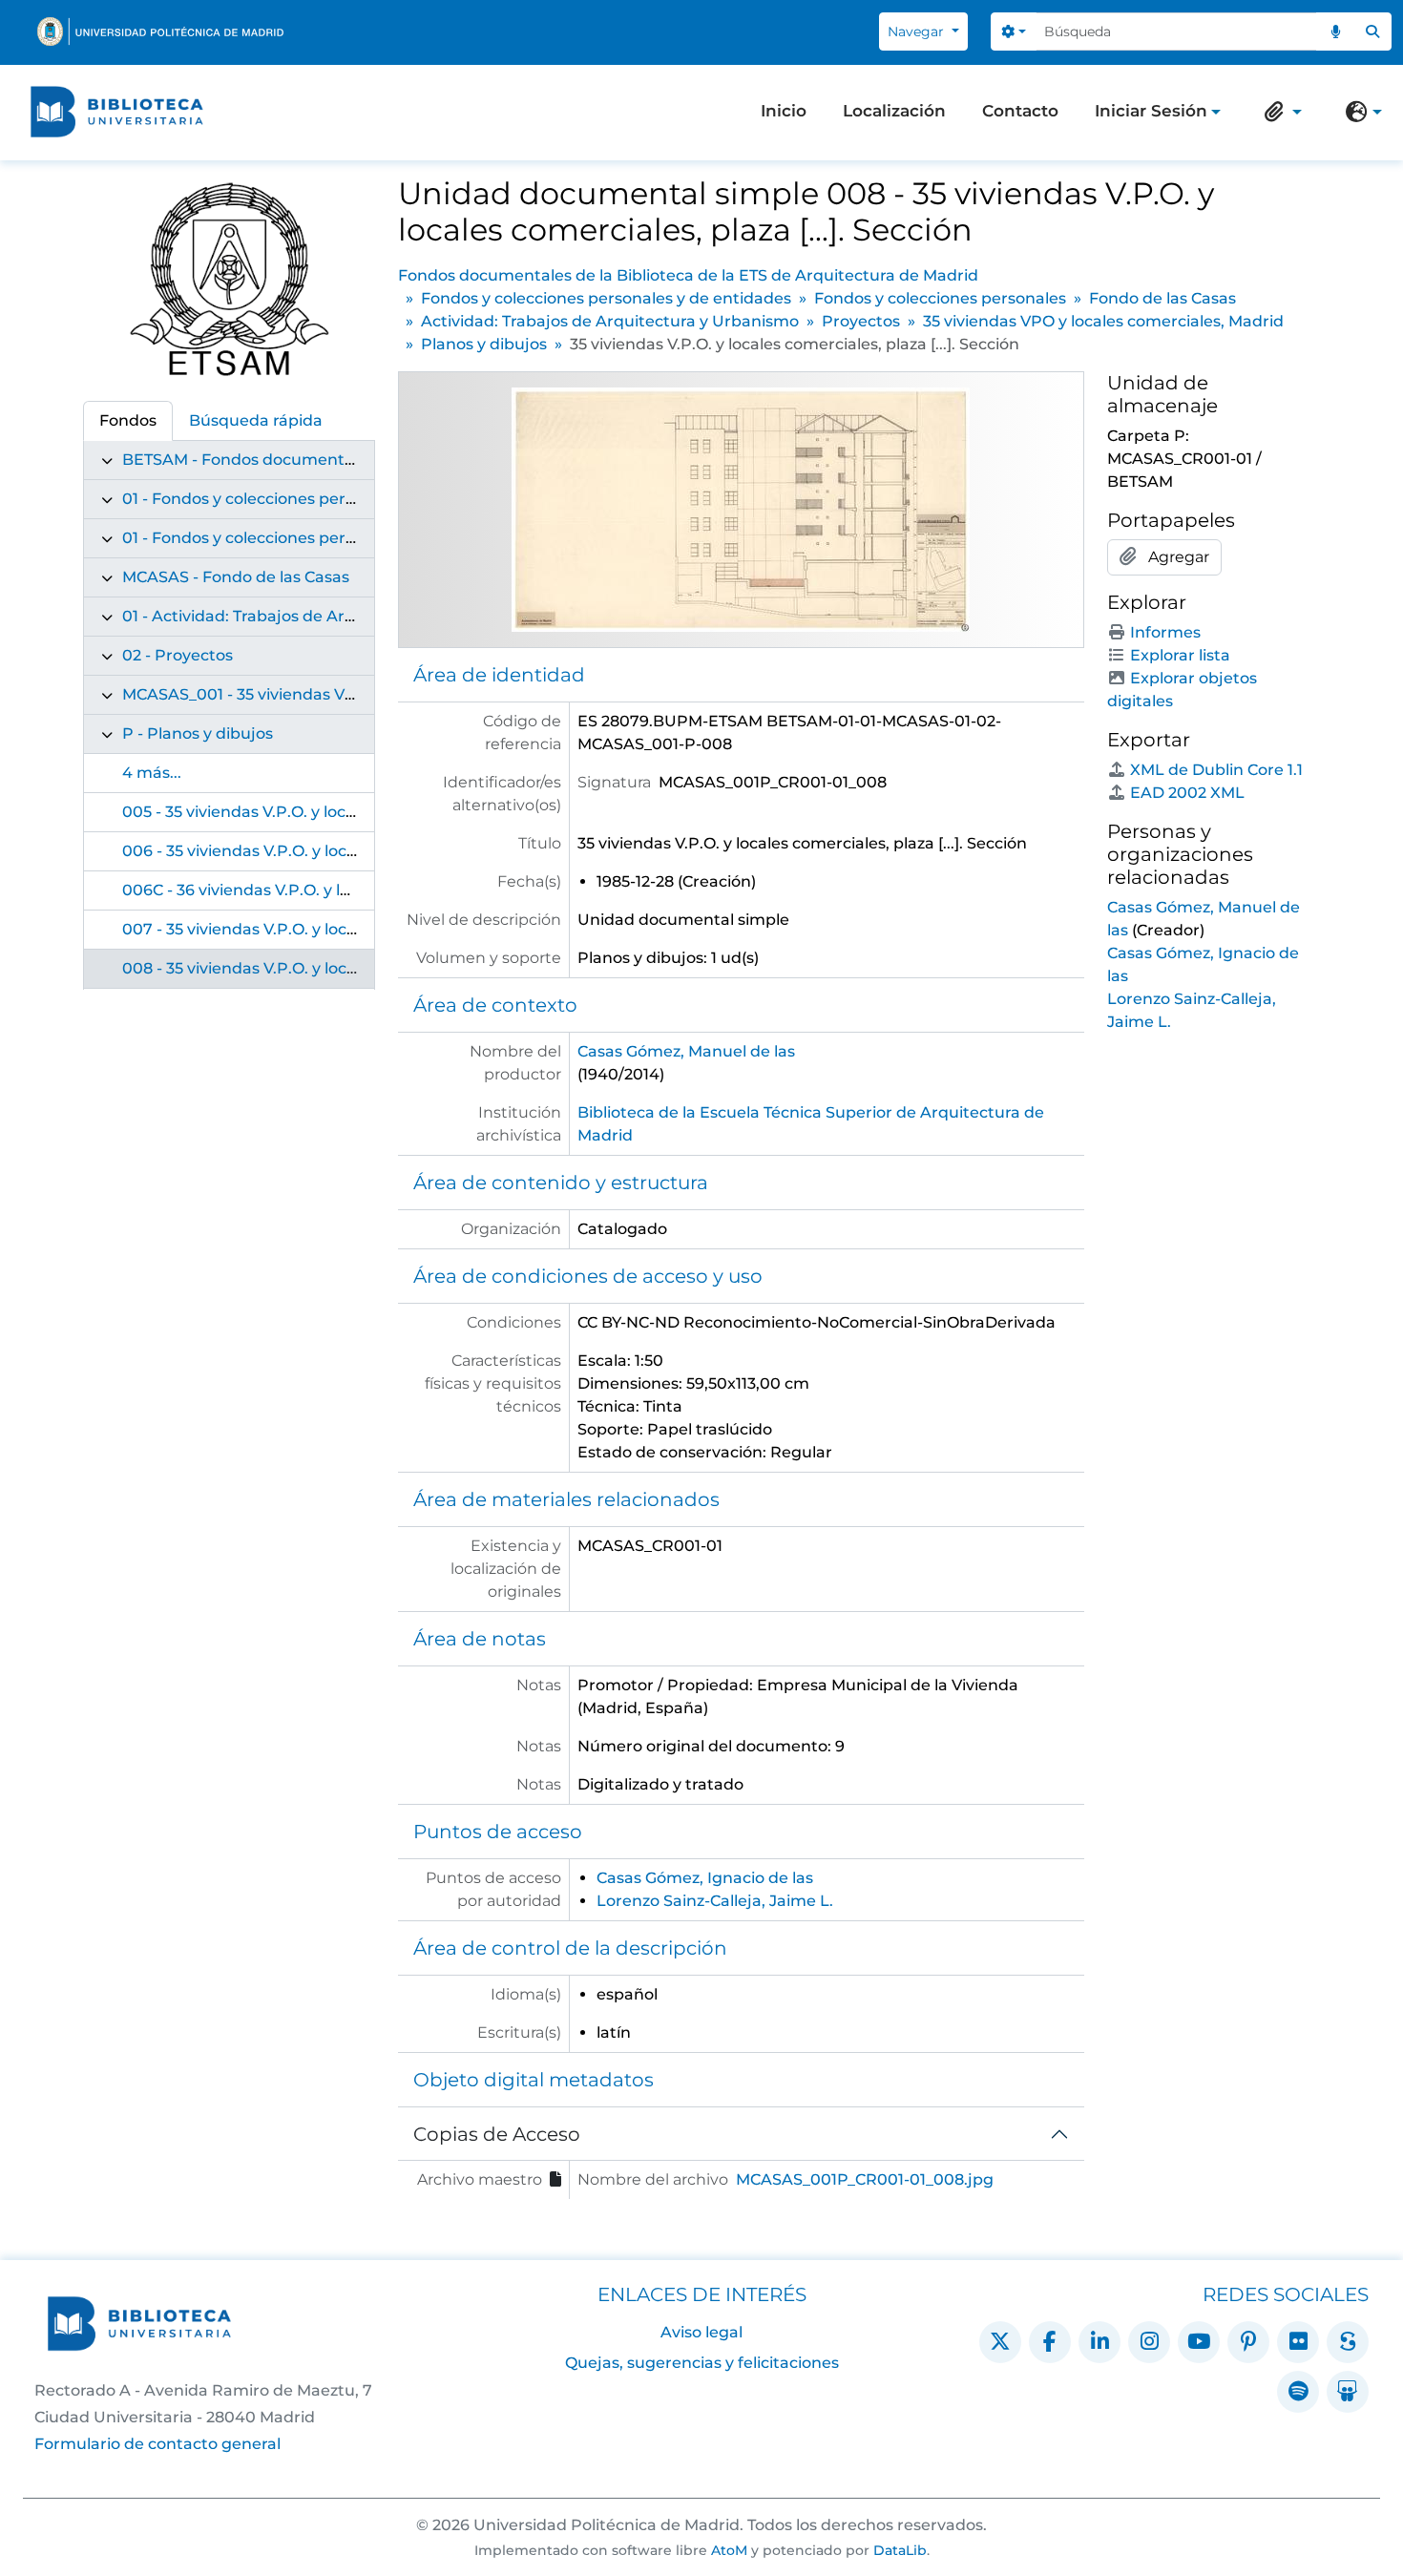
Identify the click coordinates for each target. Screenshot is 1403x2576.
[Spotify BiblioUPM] (1298, 2392)
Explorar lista (1180, 655)
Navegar (918, 31)
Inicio (784, 111)
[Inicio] (116, 112)
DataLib (900, 2550)
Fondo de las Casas (1162, 298)
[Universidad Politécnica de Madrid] (160, 31)
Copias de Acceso (497, 2134)
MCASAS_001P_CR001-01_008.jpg (865, 2179)
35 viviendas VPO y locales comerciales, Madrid (1103, 321)
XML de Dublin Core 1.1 (1216, 770)
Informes (1165, 632)
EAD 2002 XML (1187, 793)
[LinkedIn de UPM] (1099, 2342)
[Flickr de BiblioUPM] (1298, 2342)
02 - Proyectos (178, 655)
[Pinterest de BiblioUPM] (1248, 2342)
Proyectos (861, 321)
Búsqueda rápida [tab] (256, 420)
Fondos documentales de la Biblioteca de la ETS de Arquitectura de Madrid (688, 275)
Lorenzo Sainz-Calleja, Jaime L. (715, 1901)
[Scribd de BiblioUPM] (1348, 2342)
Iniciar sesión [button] (1151, 113)
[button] (1279, 112)
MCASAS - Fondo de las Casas (236, 577)
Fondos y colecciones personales (940, 298)
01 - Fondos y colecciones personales (263, 538)
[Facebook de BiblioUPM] (1050, 2342)
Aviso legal (701, 2332)
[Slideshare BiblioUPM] (1348, 2392)
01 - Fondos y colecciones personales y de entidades (322, 499)
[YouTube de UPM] (1199, 2342)
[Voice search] (1335, 31)
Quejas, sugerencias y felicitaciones (702, 2363)
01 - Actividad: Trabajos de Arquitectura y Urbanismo (326, 616)
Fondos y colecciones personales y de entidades (606, 298)
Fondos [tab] (128, 420)
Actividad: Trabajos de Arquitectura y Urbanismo (610, 321)
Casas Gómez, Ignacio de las (705, 1878)
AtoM (729, 2550)
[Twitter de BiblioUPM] (1000, 2342)
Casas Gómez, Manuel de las (686, 1051)
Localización (894, 111)
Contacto (1020, 111)
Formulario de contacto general (157, 2444)
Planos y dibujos (484, 344)
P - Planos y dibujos (198, 733)
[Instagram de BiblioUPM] (1149, 2342)
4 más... (152, 773)
